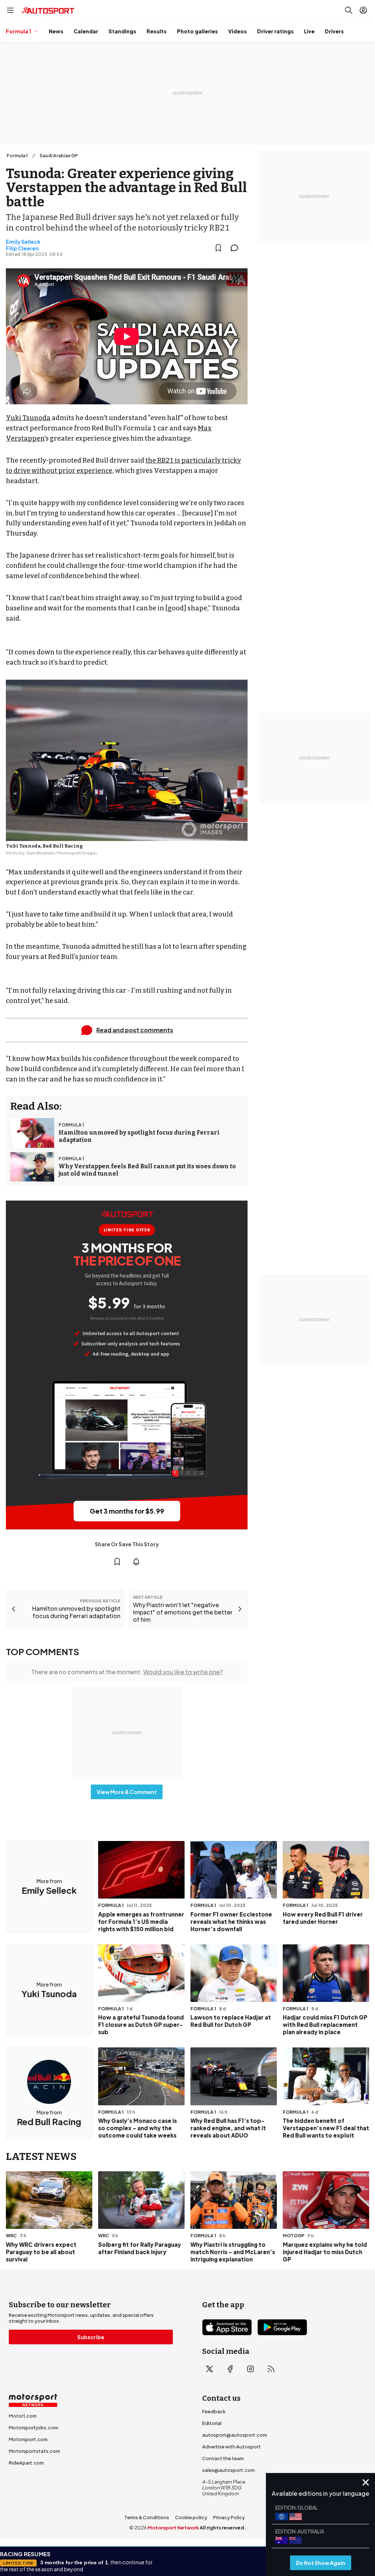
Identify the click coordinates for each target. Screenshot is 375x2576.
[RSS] (271, 2369)
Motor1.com (23, 2416)
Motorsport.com (28, 2439)
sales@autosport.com (229, 2470)
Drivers (334, 31)
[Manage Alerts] (136, 1562)
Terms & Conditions (147, 2517)
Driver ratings (275, 31)
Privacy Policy (229, 2517)
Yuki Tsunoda (28, 418)
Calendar (86, 31)
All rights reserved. (223, 2528)
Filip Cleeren (22, 248)
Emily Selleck (23, 242)
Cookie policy (191, 2517)
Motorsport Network (173, 2528)
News (56, 31)
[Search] (349, 10)
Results (157, 31)
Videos (237, 31)
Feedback (214, 2411)
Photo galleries (197, 31)
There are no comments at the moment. (127, 1672)
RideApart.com (26, 2463)
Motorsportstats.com (34, 2451)
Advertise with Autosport (231, 2447)
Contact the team (223, 2458)
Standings (122, 31)
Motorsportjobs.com (34, 2428)
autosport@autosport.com (235, 2435)
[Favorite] (218, 248)
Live (309, 31)
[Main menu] (10, 10)
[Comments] (237, 248)
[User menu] (363, 10)
